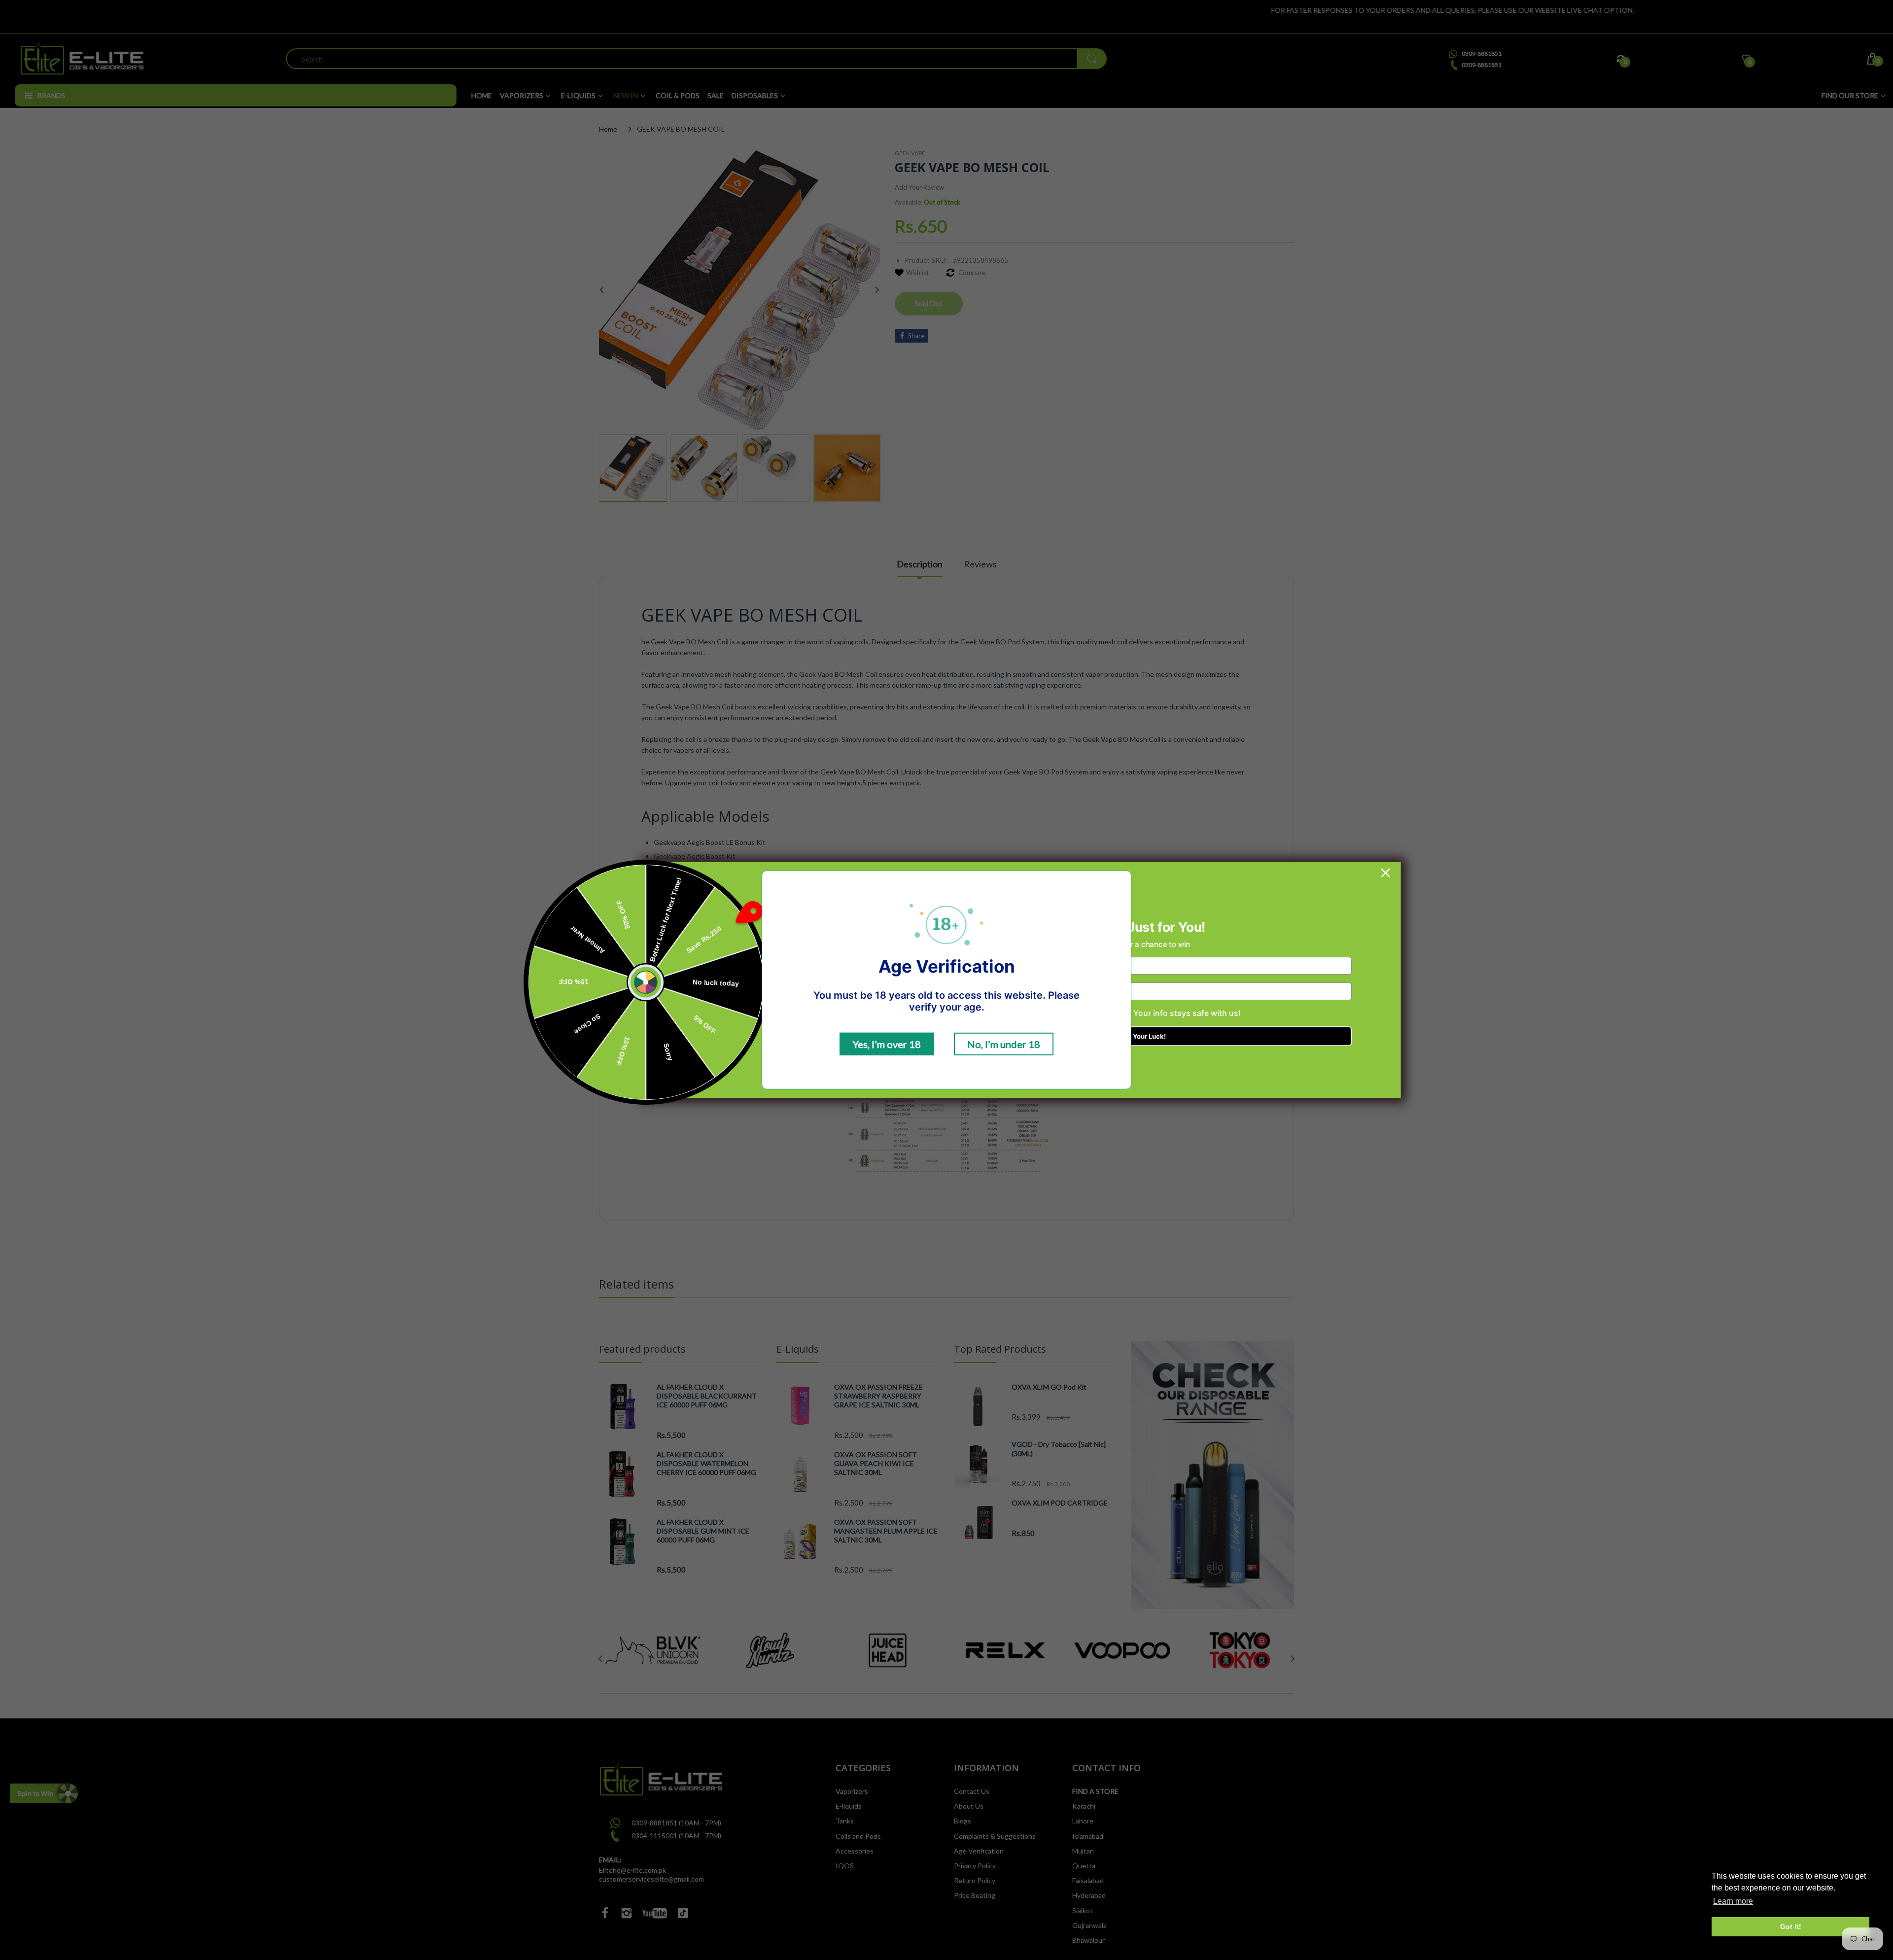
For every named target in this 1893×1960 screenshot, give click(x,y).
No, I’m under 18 (1004, 1044)
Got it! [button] (1791, 1926)
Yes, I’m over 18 (887, 1044)
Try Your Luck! (1143, 1036)
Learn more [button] (1733, 1901)
